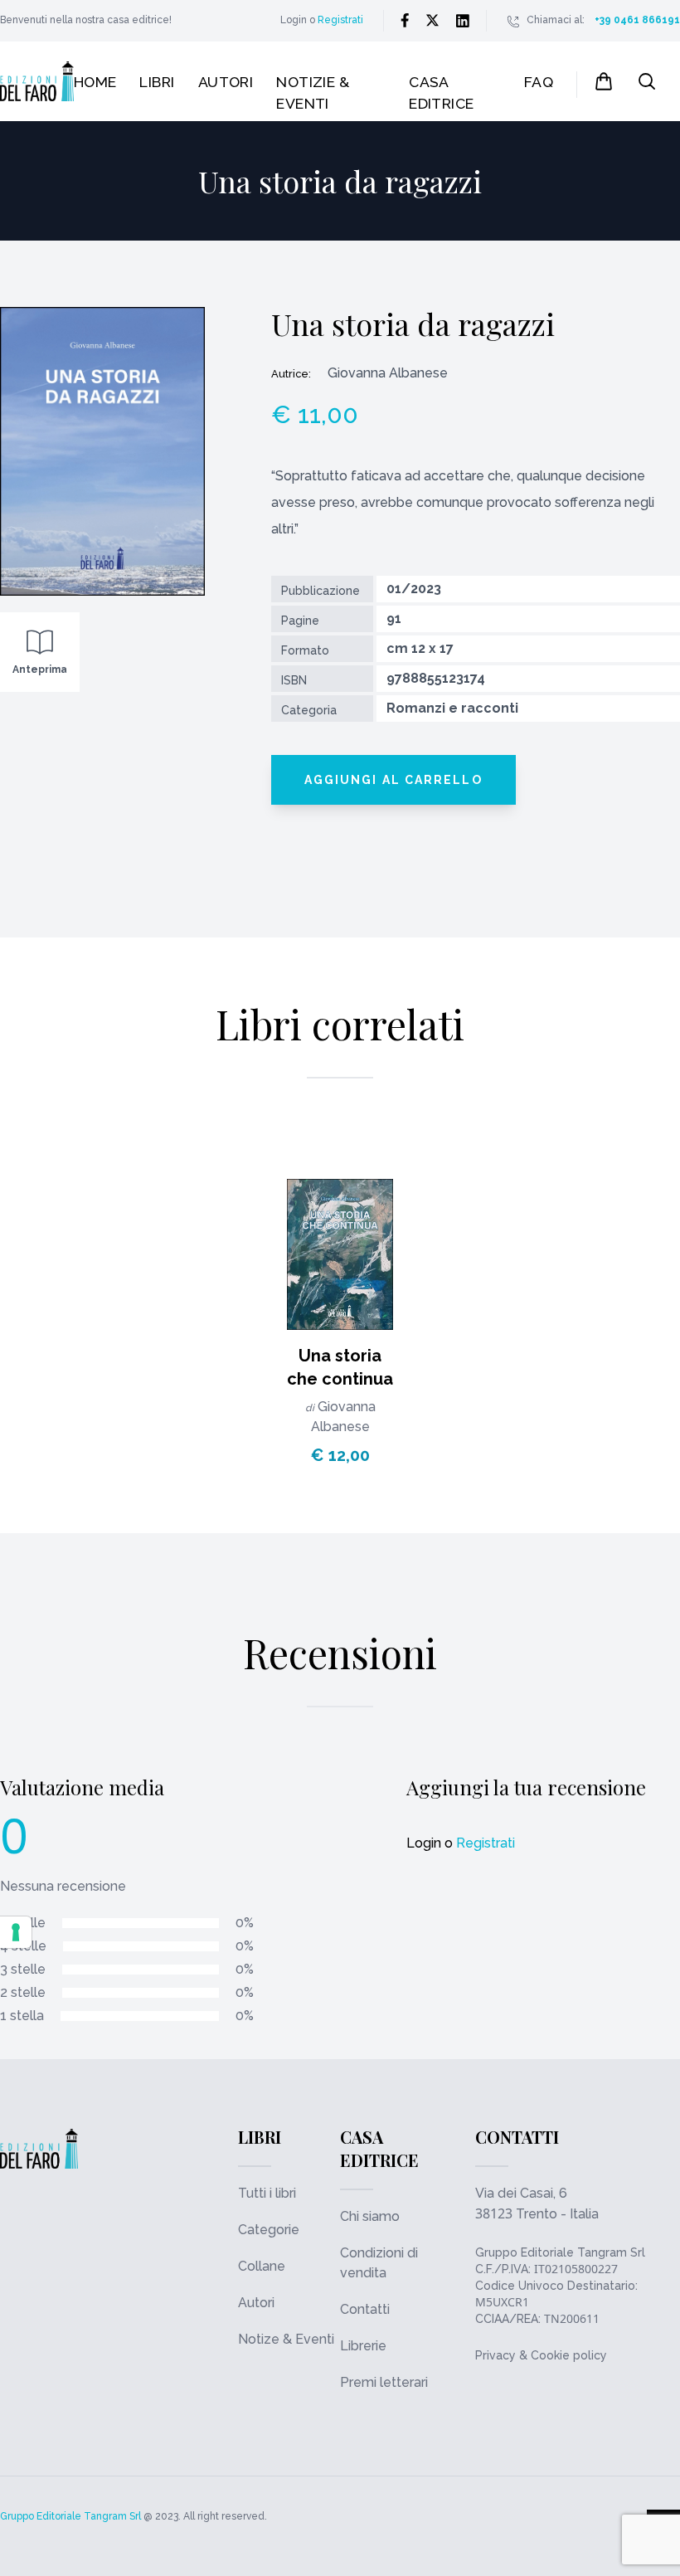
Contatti (365, 2309)
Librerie (363, 2346)
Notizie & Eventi (313, 93)
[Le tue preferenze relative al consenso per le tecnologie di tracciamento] (16, 1932)
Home (95, 82)
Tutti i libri (267, 2193)
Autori (226, 82)
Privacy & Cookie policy (541, 2355)
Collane (262, 2266)
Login (294, 20)
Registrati (340, 20)
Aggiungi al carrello (393, 780)
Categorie (269, 2230)
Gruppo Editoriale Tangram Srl (560, 2252)
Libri (157, 82)
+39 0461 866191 (637, 20)
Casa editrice (442, 93)
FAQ (539, 82)
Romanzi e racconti (452, 708)
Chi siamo (370, 2216)
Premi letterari (384, 2382)
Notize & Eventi (286, 2339)
